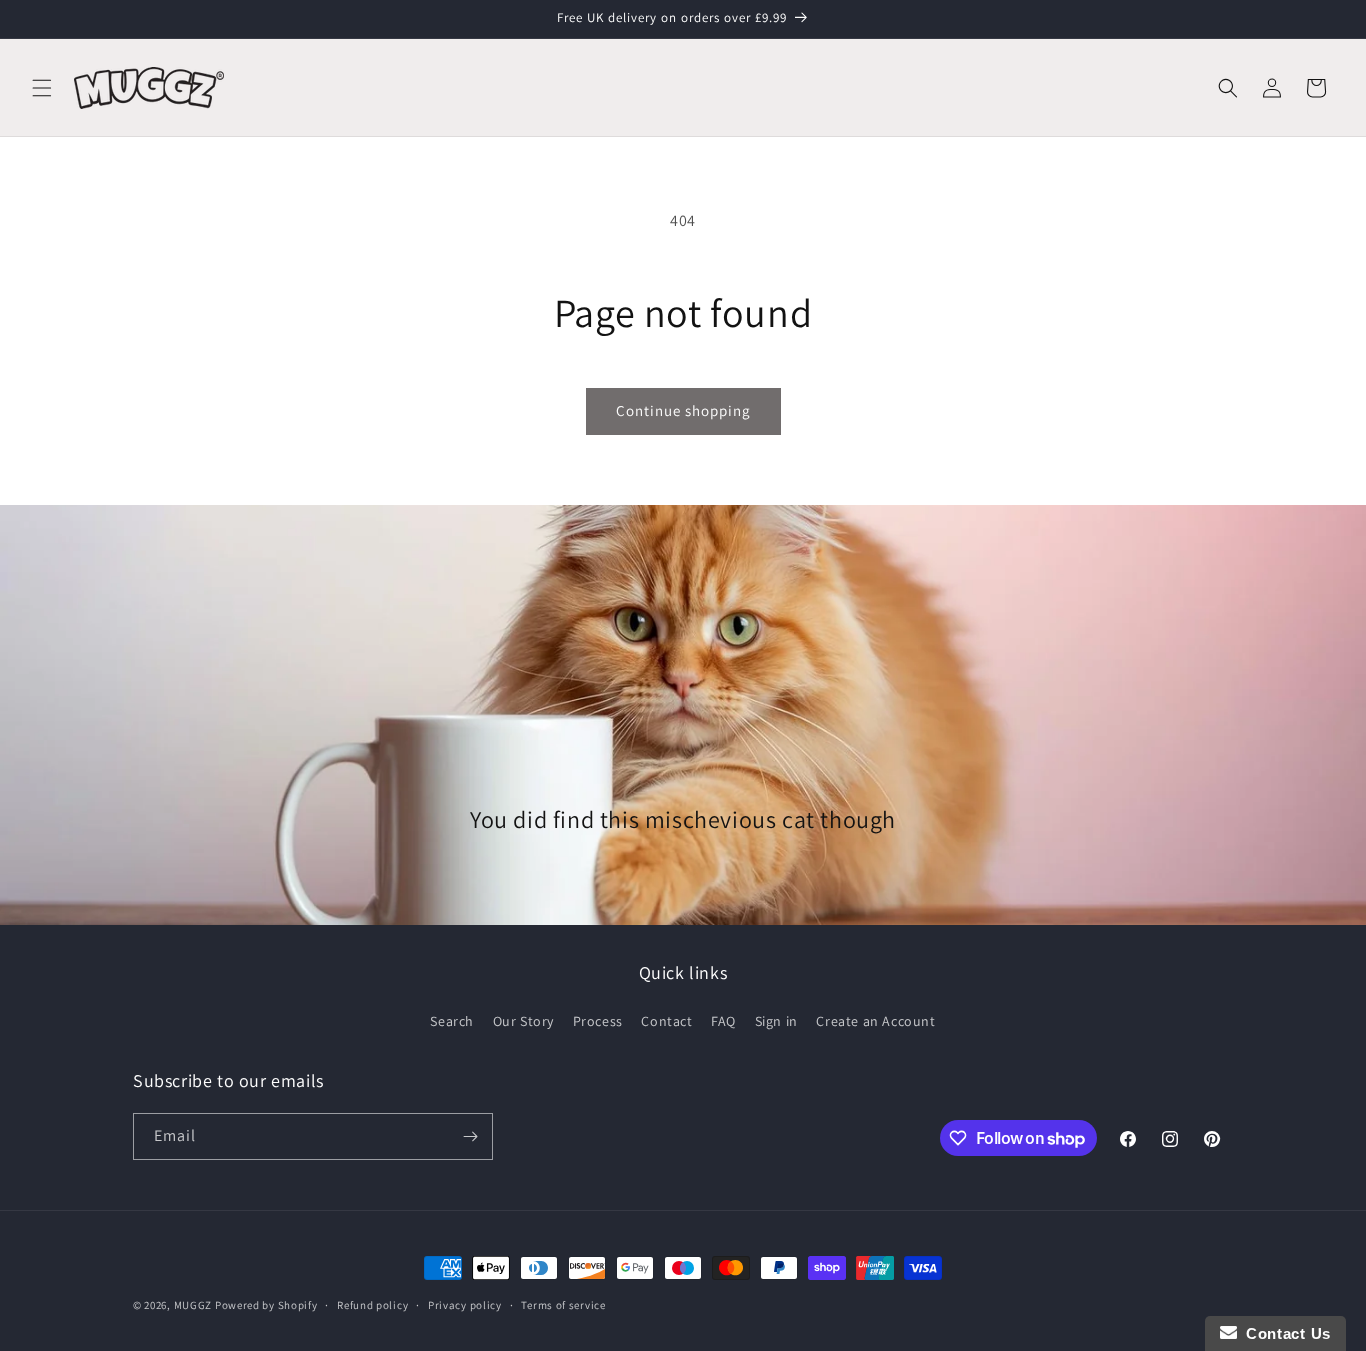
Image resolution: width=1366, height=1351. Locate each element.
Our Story (523, 1021)
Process (598, 1021)
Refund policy (372, 1305)
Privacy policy (465, 1305)
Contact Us (1284, 1333)
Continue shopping (683, 410)
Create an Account (875, 1021)
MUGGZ (193, 1305)
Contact (666, 1021)
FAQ (723, 1021)
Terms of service (563, 1305)
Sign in (776, 1021)
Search (452, 1021)
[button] (42, 88)
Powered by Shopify (266, 1305)
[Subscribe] (470, 1136)
